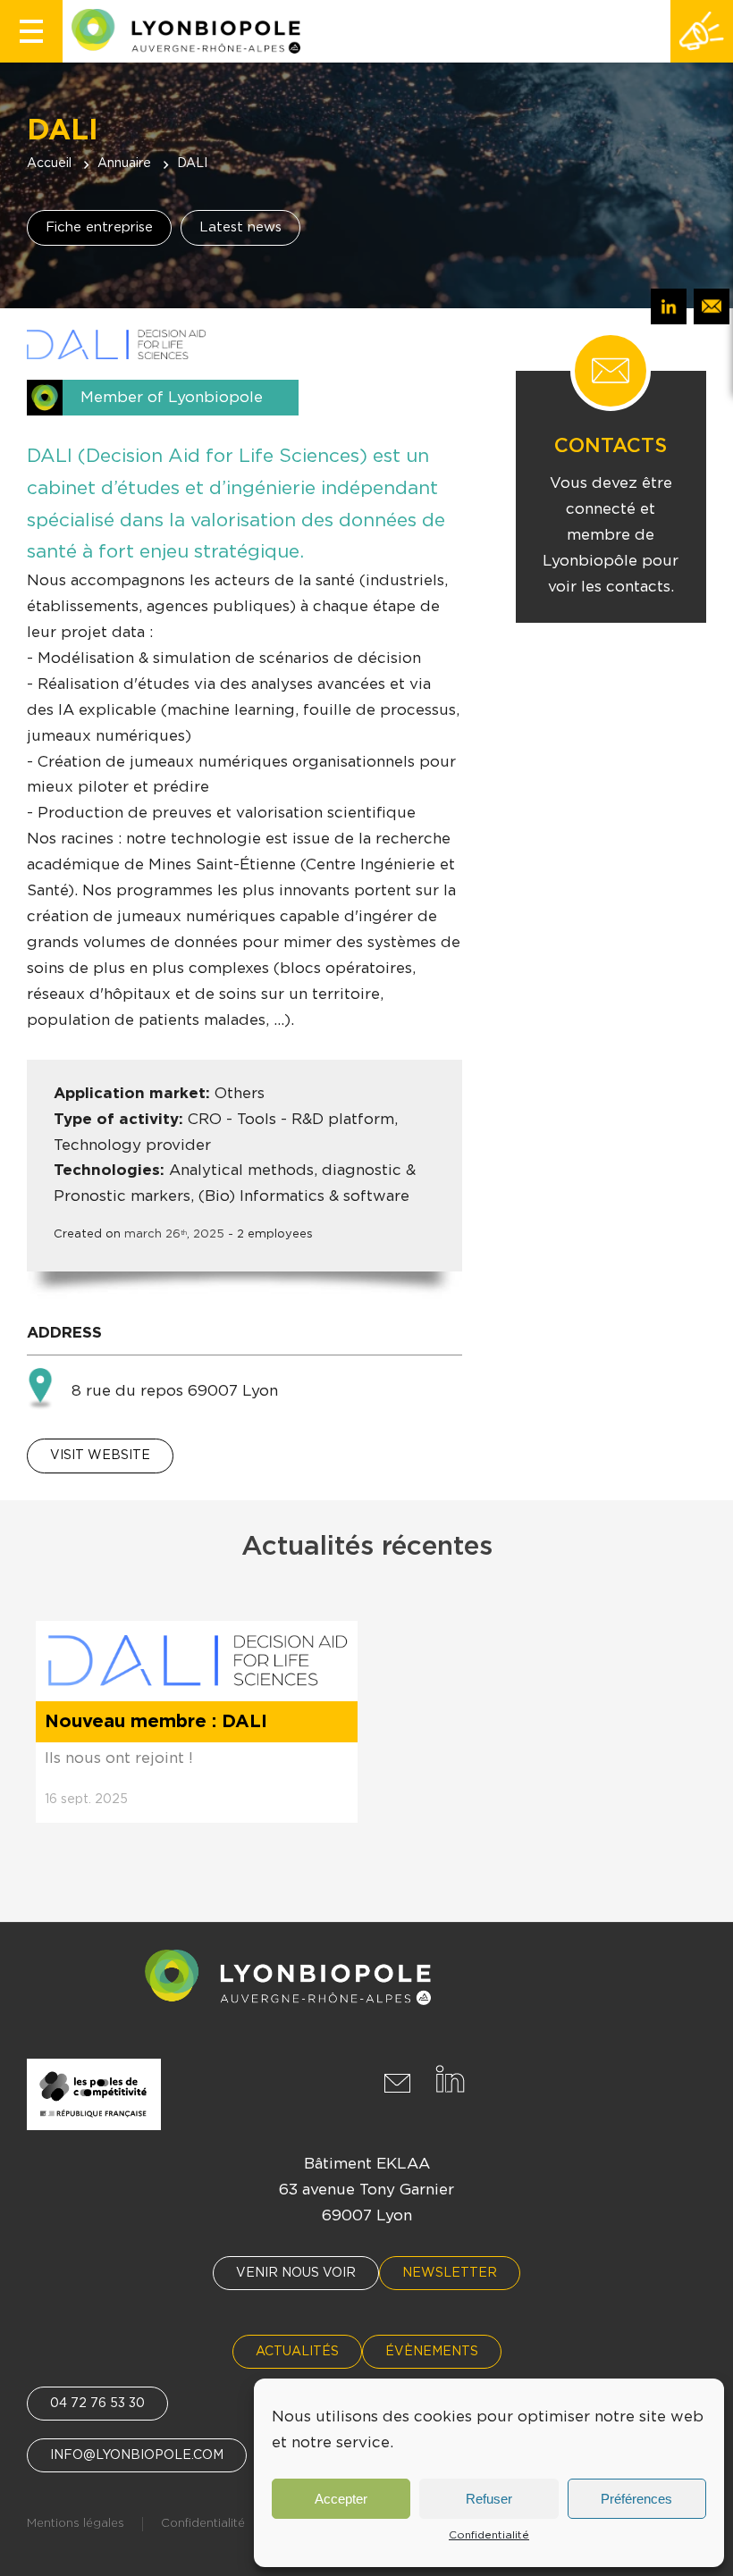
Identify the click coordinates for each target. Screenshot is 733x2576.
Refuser (489, 2499)
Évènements (432, 2352)
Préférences (636, 2499)
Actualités (297, 2352)
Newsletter (450, 2273)
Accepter (341, 2499)
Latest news (240, 227)
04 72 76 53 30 (97, 2404)
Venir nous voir (296, 2273)
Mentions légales (76, 2524)
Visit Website (100, 1456)
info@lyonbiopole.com (137, 2455)
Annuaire (124, 164)
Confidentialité (489, 2535)
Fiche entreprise (99, 227)
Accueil (49, 164)
